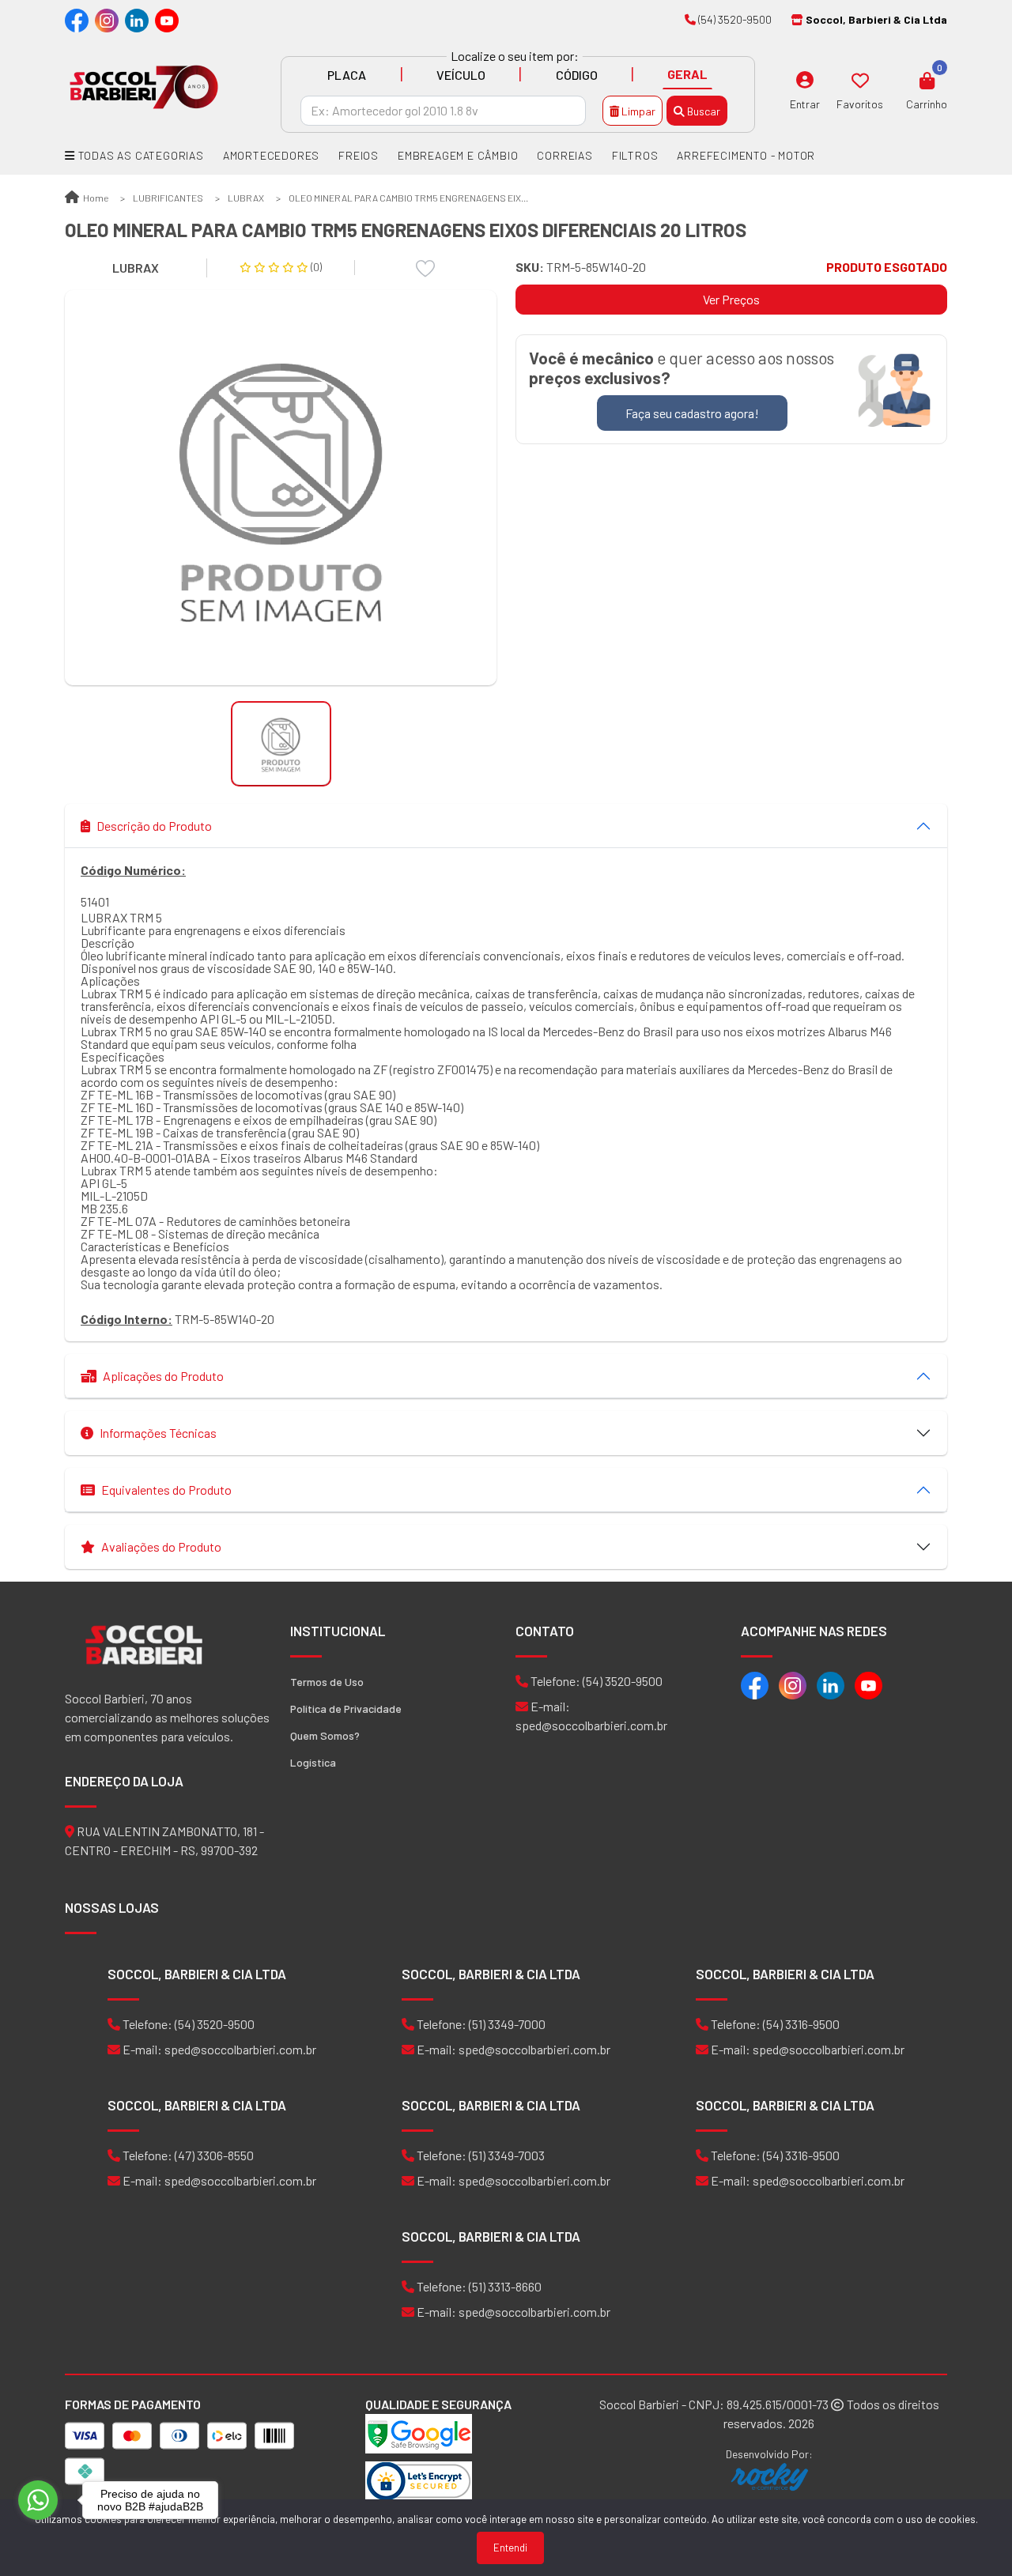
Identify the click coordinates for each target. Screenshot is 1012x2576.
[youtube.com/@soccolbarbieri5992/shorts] (167, 19)
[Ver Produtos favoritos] (860, 80)
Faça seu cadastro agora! (692, 413)
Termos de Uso (327, 1682)
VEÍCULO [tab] (461, 75)
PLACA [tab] (347, 75)
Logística (313, 1762)
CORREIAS (565, 155)
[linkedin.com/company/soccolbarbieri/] (137, 19)
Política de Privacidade (346, 1709)
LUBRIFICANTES (168, 198)
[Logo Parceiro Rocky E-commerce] (769, 2477)
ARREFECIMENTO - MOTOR (746, 155)
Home (95, 198)
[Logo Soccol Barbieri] (144, 86)
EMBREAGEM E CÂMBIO (458, 155)
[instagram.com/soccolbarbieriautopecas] (107, 19)
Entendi (510, 2548)
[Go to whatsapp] (38, 2500)
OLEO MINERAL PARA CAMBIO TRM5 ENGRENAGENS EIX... (408, 198)
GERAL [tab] (687, 74)
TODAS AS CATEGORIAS (140, 155)
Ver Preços (731, 299)
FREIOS (359, 155)
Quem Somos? (325, 1735)
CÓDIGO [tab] (577, 75)
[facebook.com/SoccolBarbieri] (77, 19)
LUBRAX (246, 198)
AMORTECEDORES (271, 155)
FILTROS (635, 155)
